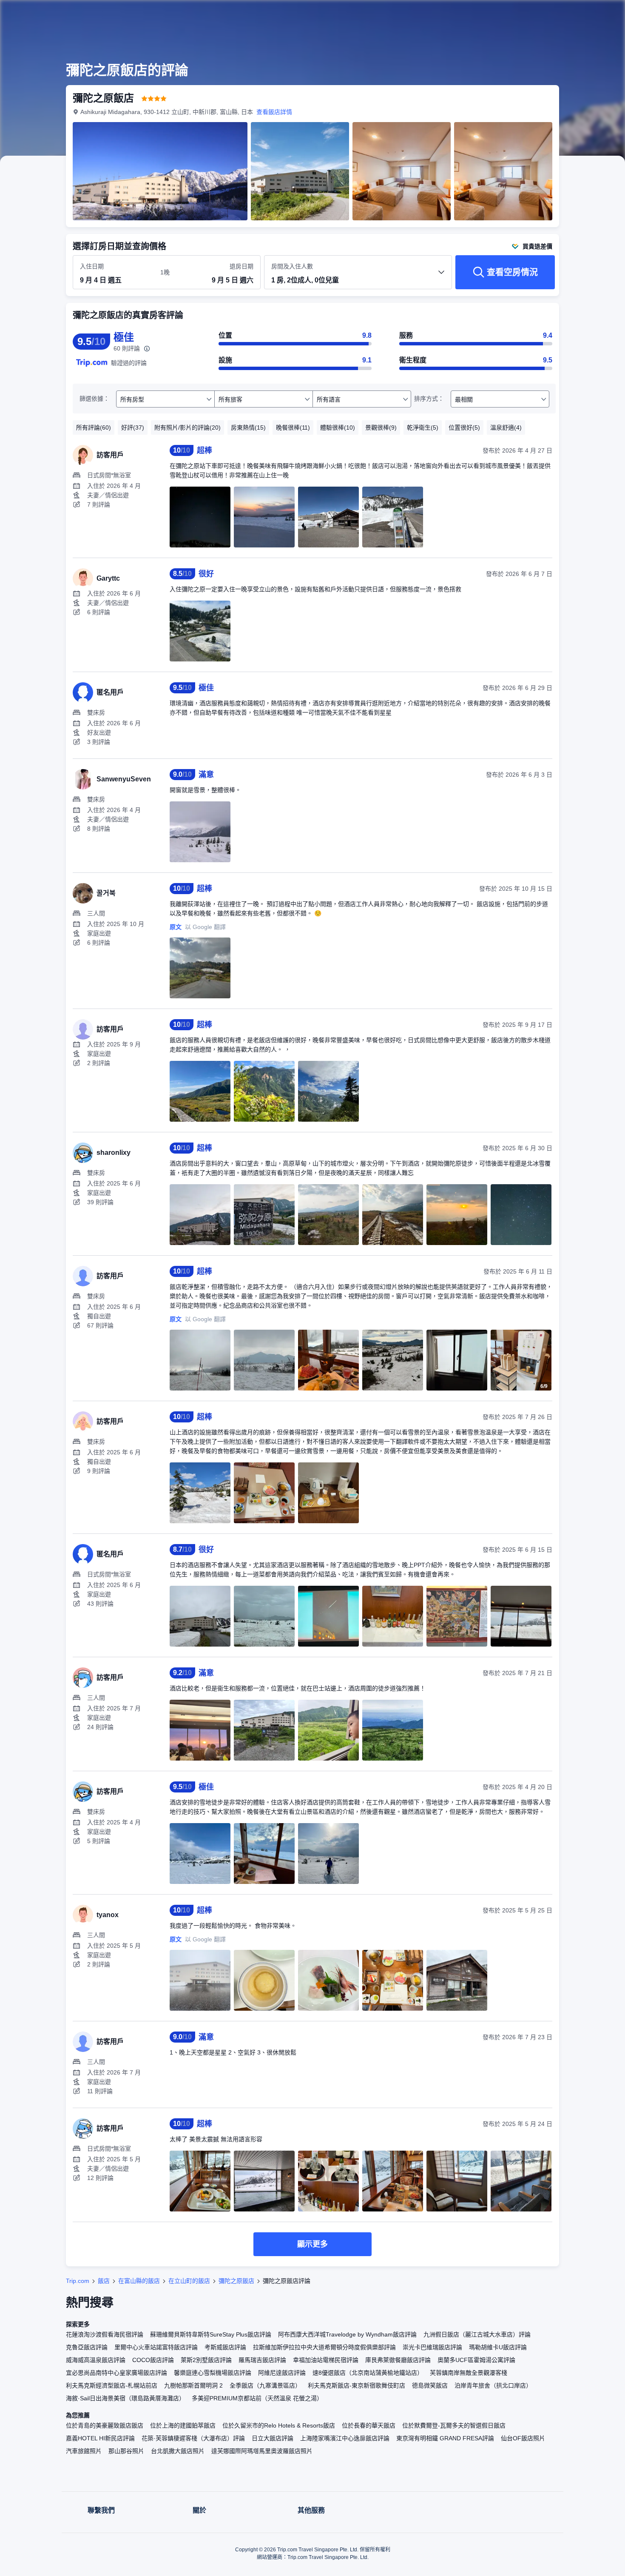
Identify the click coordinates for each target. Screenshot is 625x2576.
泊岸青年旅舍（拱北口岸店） (493, 2385)
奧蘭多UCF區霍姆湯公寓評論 (476, 2360)
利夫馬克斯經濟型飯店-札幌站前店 (112, 2385)
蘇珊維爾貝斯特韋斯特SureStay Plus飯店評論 (211, 2334)
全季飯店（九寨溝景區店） (265, 2385)
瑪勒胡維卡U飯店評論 (498, 2347)
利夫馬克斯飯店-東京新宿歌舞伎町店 (357, 2385)
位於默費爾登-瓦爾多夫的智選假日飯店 (454, 2425)
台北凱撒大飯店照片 (178, 2451)
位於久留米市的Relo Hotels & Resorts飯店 (279, 2425)
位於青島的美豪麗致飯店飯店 (105, 2425)
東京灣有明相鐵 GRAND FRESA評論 (445, 2438)
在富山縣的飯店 (139, 2281)
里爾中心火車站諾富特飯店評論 (156, 2347)
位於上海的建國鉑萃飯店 (183, 2425)
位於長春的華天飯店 (369, 2425)
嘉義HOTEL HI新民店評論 (100, 2438)
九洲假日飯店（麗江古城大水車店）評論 (477, 2334)
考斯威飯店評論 (225, 2347)
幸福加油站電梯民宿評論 (326, 2360)
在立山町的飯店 (189, 2281)
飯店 (104, 2281)
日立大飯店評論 (273, 2438)
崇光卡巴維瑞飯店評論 (432, 2347)
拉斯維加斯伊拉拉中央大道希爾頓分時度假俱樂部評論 (324, 2347)
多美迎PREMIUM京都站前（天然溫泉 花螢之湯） (257, 2398)
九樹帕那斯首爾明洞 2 (193, 2385)
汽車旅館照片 (84, 2451)
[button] (568, 14)
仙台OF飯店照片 (523, 2438)
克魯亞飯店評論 (87, 2347)
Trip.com (78, 2281)
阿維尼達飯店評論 (282, 2373)
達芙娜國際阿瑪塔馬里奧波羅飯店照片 (262, 2451)
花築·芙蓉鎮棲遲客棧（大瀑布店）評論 (193, 2438)
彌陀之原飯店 (236, 2281)
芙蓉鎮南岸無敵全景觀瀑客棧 (469, 2373)
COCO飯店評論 (153, 2360)
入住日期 (92, 266)
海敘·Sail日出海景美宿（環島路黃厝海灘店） (125, 2398)
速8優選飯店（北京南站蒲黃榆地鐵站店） (368, 2373)
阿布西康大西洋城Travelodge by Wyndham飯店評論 (347, 2334)
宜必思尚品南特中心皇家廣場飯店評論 (116, 2373)
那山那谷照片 (126, 2451)
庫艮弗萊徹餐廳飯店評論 (398, 2360)
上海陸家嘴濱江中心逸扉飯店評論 (345, 2438)
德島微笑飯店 (430, 2385)
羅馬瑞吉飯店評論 (262, 2360)
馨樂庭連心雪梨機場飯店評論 (213, 2373)
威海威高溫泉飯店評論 (96, 2360)
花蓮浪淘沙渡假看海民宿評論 (105, 2334)
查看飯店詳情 (274, 112)
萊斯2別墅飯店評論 (206, 2360)
